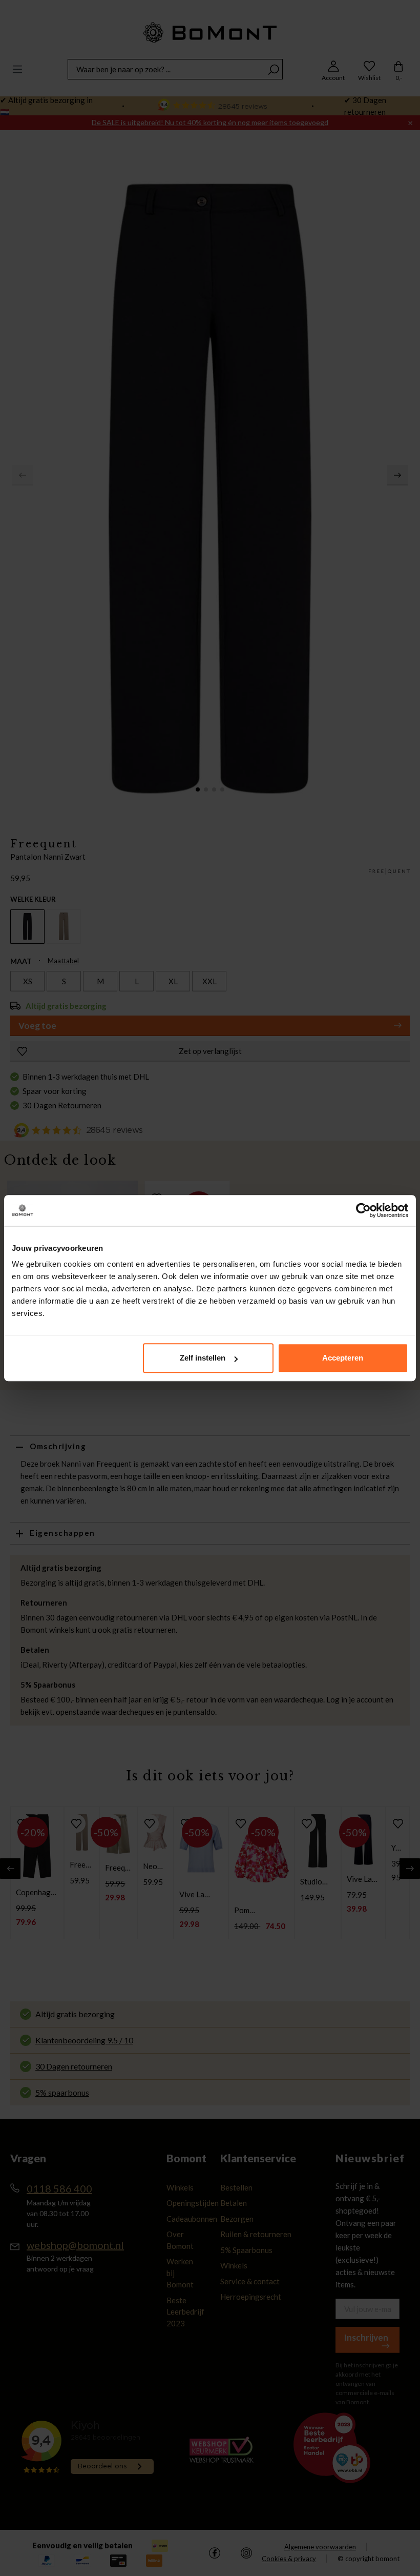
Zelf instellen (203, 1358)
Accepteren (343, 1358)
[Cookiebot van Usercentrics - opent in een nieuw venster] (363, 1210)
